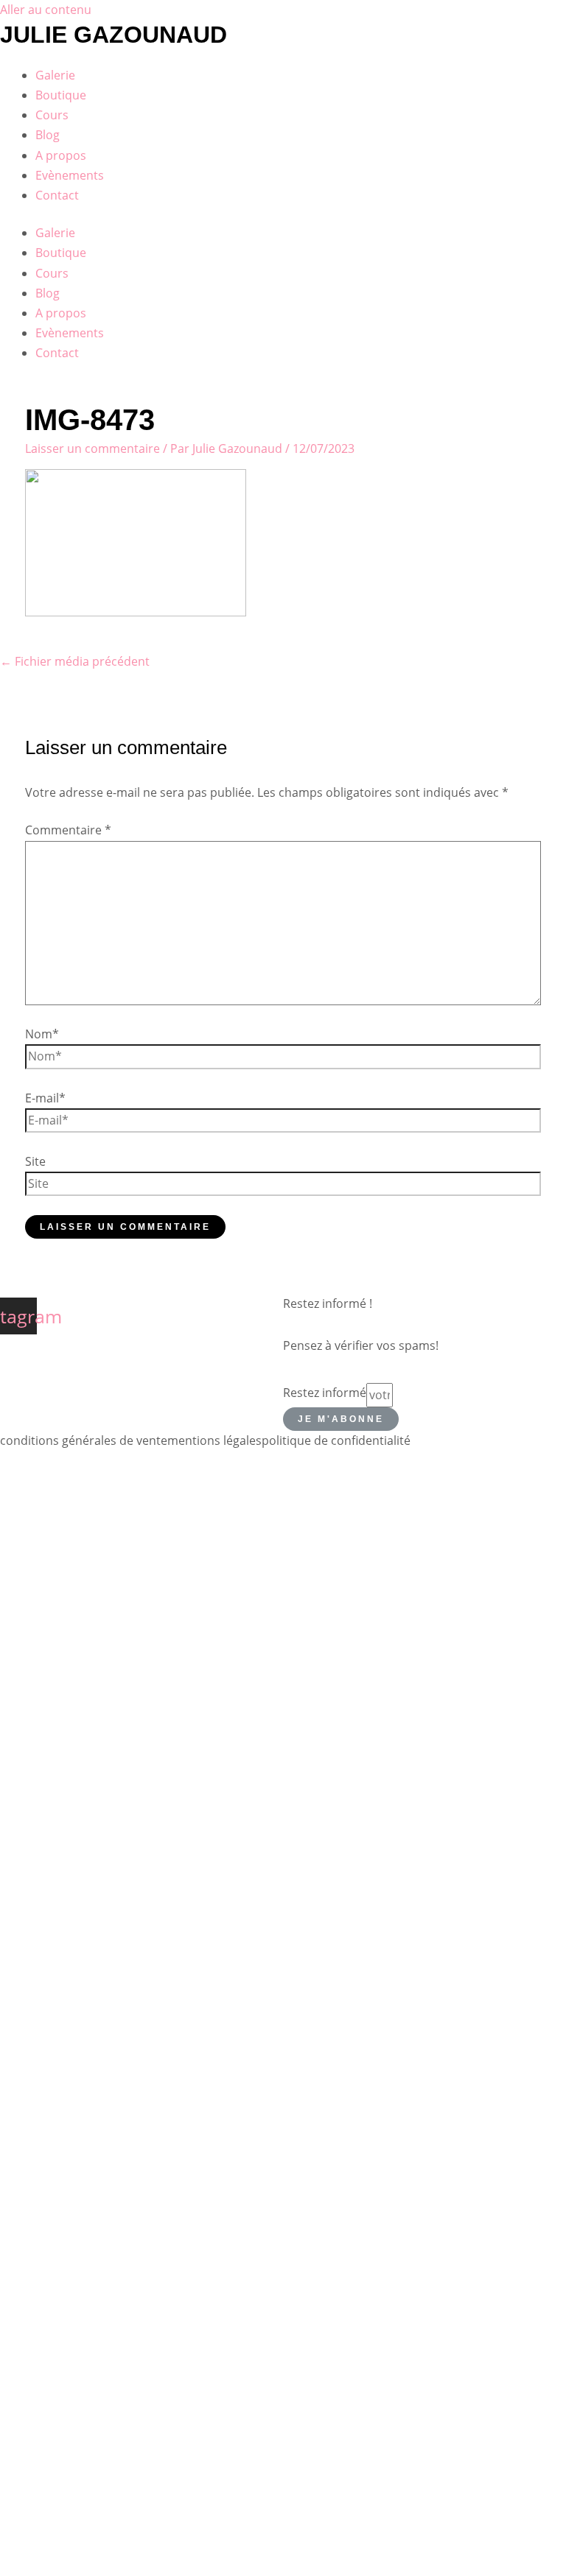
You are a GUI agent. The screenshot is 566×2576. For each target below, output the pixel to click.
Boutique (61, 95)
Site (35, 1161)
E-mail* (45, 1098)
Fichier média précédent (75, 661)
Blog (48, 135)
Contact (57, 195)
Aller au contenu (46, 10)
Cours (52, 115)
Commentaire (68, 830)
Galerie (55, 75)
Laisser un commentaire (92, 448)
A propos (61, 155)
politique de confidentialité (336, 1440)
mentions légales (214, 1440)
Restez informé (325, 1393)
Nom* (42, 1034)
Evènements (70, 175)
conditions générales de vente (84, 1440)
